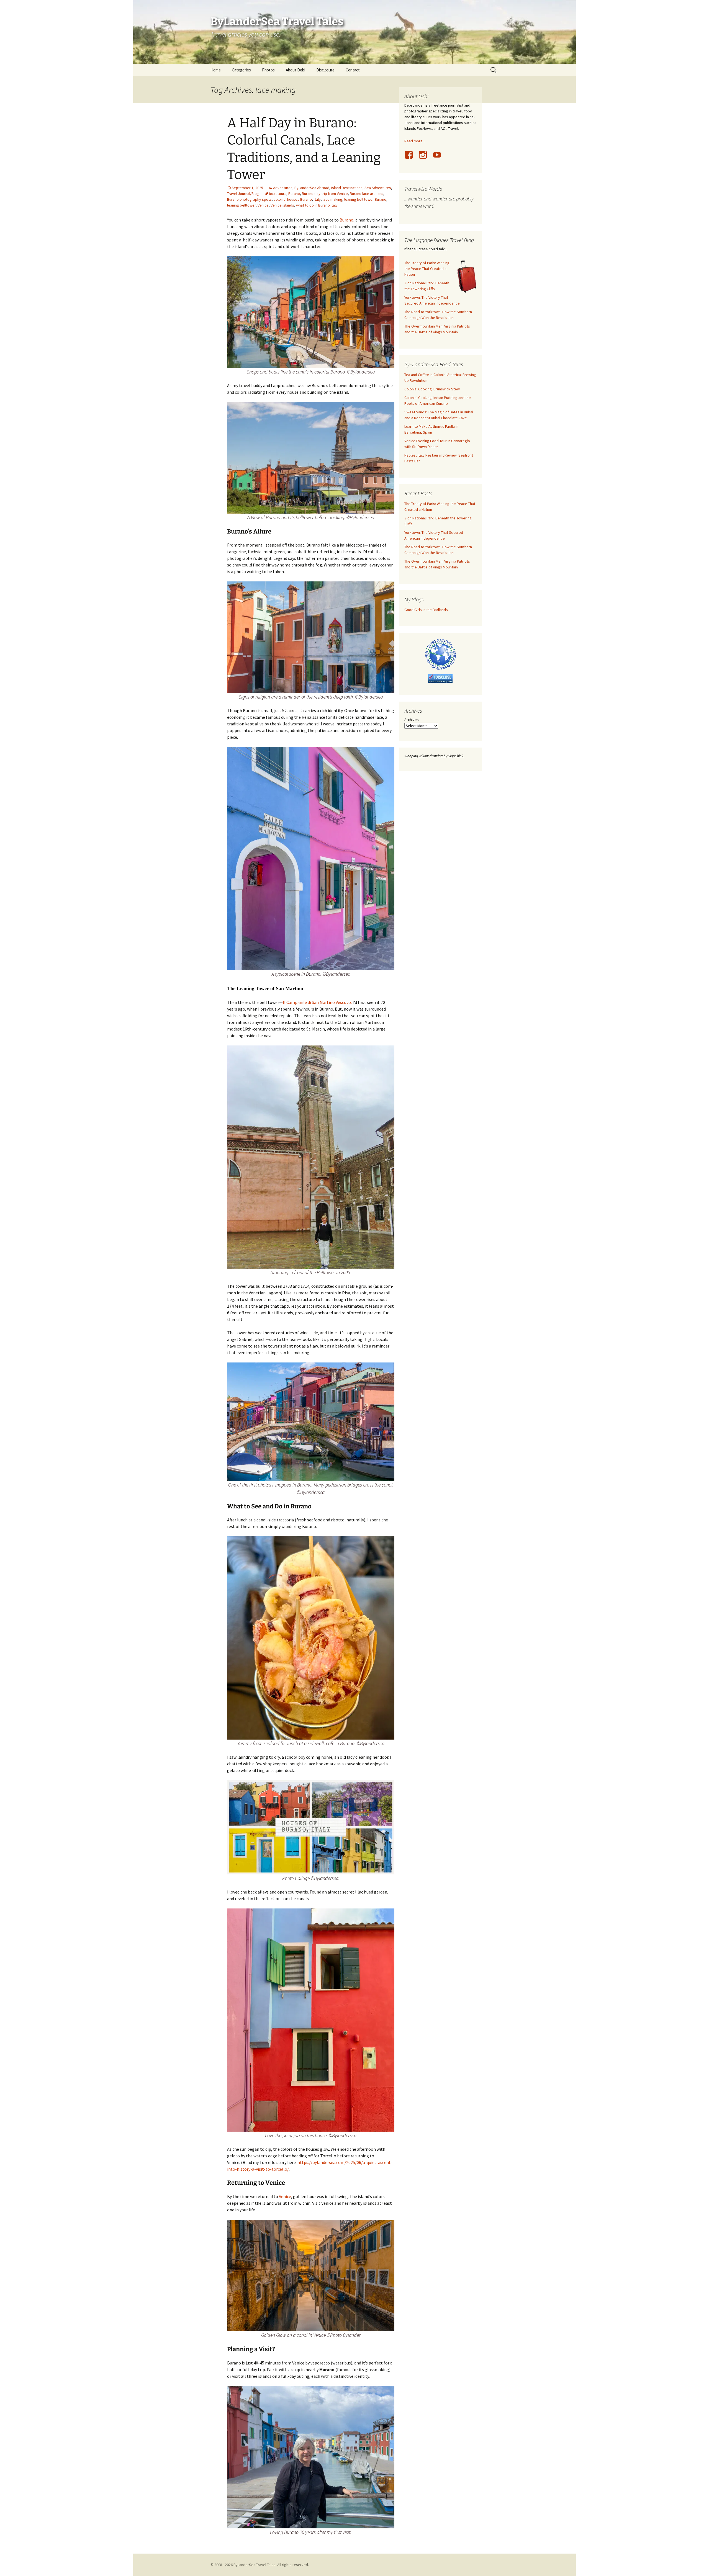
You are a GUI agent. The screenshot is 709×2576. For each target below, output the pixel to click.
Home (216, 70)
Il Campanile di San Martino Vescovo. (317, 1002)
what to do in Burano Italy (317, 205)
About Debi (296, 70)
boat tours (278, 194)
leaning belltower (241, 205)
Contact (353, 70)
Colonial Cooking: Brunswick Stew (432, 389)
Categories (241, 70)
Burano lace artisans (367, 194)
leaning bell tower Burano (365, 199)
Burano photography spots (249, 199)
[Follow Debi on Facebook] (411, 158)
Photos (268, 70)
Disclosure (325, 70)
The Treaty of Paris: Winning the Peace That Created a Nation (427, 269)
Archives (412, 720)
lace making (332, 199)
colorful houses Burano (293, 199)
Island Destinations (347, 188)
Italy (317, 199)
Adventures (283, 188)
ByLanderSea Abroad (312, 188)
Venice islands (282, 205)
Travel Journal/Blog (243, 194)
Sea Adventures (378, 188)
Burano (294, 194)
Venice (263, 205)
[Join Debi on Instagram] (425, 158)
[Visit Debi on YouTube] (439, 158)
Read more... (415, 141)
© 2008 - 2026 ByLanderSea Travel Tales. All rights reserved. (260, 2565)
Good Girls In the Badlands (426, 610)
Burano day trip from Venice (325, 194)
